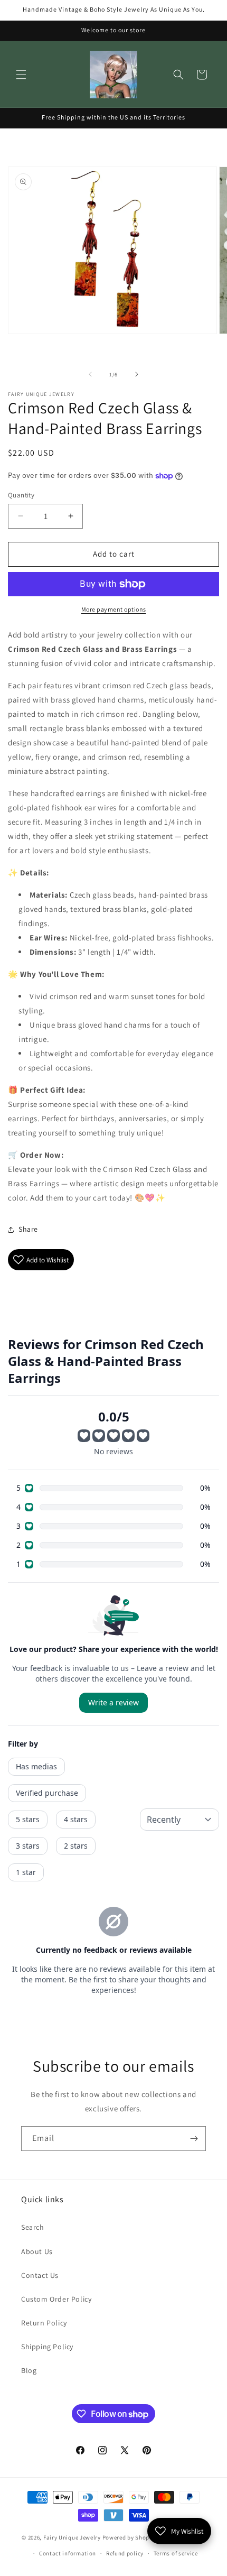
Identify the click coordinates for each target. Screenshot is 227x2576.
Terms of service (176, 2553)
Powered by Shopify (130, 2537)
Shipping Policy (47, 2347)
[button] (21, 75)
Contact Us (40, 2275)
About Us (37, 2251)
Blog (29, 2370)
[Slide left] (90, 374)
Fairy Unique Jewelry (72, 2537)
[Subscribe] (194, 2139)
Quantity (21, 495)
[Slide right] (137, 374)
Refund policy (125, 2553)
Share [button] (28, 1229)
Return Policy (44, 2323)
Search (33, 2227)
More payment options (114, 609)
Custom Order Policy (56, 2299)
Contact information (68, 2553)
